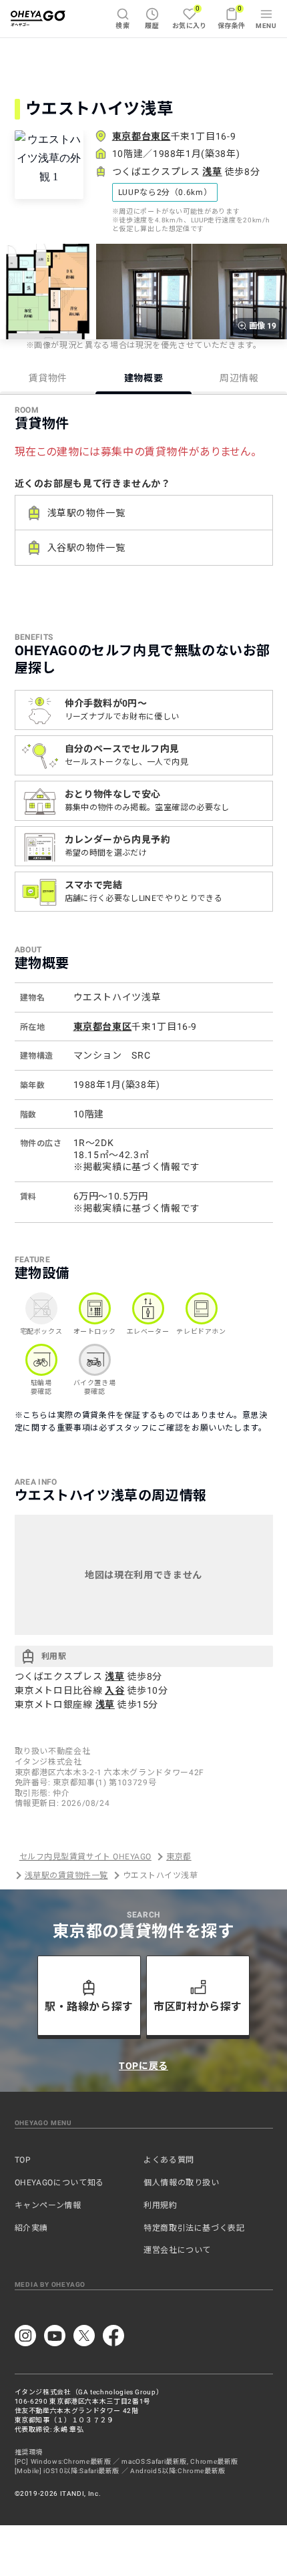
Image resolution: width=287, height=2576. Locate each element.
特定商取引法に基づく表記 (194, 2228)
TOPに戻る (143, 2066)
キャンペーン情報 (48, 2205)
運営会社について (177, 2250)
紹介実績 (32, 2228)
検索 (122, 26)
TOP (23, 2160)
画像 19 (263, 326)
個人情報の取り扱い (182, 2183)
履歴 (152, 26)
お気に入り (190, 17)
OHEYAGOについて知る (59, 2183)
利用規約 (161, 2205)
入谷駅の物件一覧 (86, 548)
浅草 (212, 172)
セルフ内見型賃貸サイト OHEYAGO (85, 1857)
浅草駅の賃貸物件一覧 (66, 1875)
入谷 (114, 1690)
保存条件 (232, 17)
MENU (266, 26)
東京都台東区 (141, 136)
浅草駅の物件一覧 (86, 513)
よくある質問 (169, 2160)
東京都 (179, 1857)
